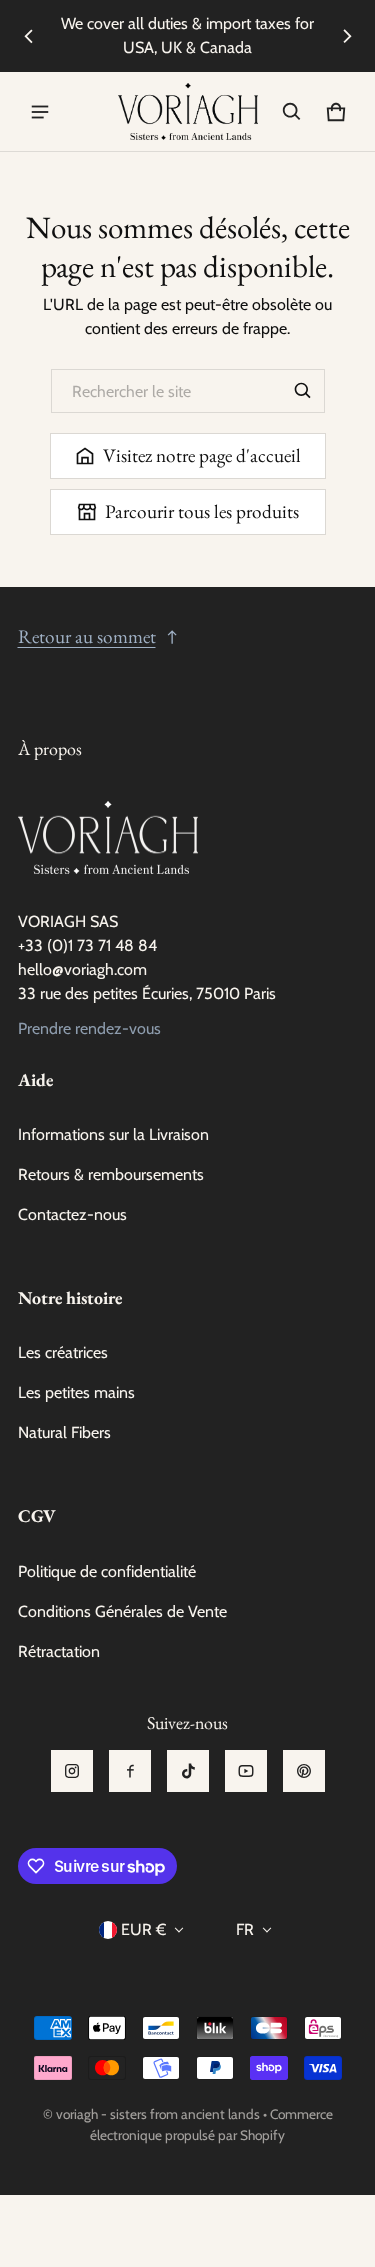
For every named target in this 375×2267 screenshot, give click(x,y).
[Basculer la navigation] (40, 112)
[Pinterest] (304, 1771)
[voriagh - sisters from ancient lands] (188, 111)
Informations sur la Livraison (113, 1134)
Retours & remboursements (111, 1174)
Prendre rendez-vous (89, 1028)
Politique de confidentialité (107, 1571)
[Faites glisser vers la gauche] (29, 36)
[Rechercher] (303, 391)
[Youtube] (246, 1771)
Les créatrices (63, 1352)
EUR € (143, 1929)
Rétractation (59, 1651)
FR (245, 1929)
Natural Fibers (64, 1432)
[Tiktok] (188, 1771)
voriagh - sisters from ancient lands (158, 2114)
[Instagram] (72, 1771)
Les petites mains (76, 1392)
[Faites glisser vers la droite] (347, 36)
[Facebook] (130, 1771)
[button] (292, 112)
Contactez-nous (72, 1214)
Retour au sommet (87, 636)
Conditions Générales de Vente (122, 1611)
